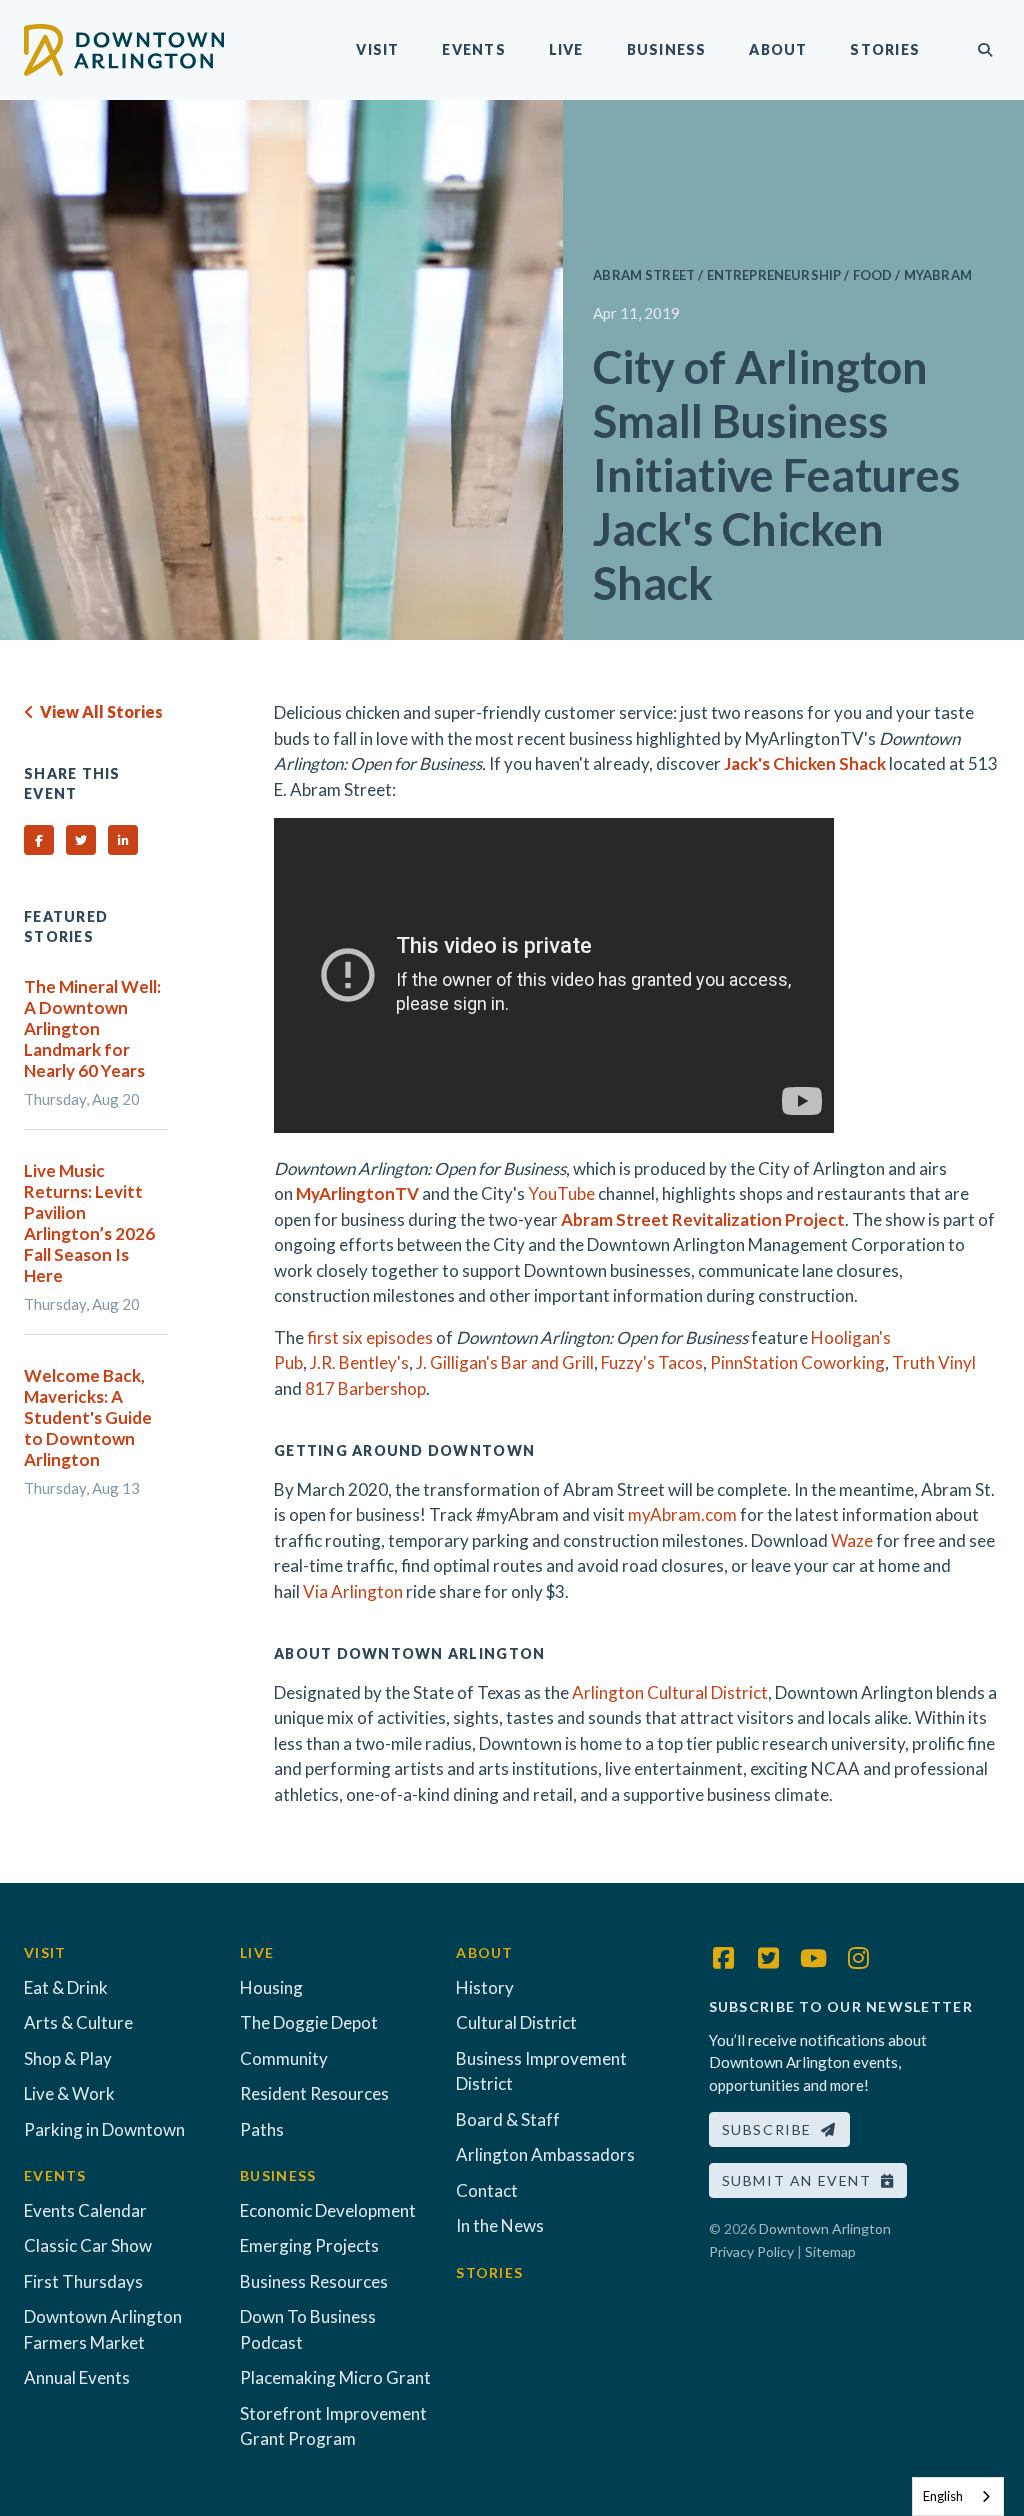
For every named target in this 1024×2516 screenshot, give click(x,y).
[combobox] (958, 2496)
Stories (885, 49)
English (943, 2496)
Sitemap (830, 2251)
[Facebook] (724, 1958)
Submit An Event (801, 2180)
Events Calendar (85, 2210)
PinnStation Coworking (797, 1362)
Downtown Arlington (825, 2228)
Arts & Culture (78, 2022)
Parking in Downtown (104, 2129)
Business (667, 49)
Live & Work (69, 2093)
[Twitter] (769, 1958)
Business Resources (314, 2281)
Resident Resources (314, 2093)
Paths (262, 2129)
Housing (271, 1987)
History (485, 1987)
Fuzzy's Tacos (652, 1362)
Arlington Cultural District (670, 1692)
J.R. (323, 1362)
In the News (500, 2225)
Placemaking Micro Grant (335, 2377)
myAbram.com (682, 1514)
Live (566, 49)
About (778, 49)
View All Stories (98, 711)
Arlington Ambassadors (545, 2154)
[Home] (124, 47)
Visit (377, 49)
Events (473, 49)
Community (284, 2058)
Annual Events (77, 2377)
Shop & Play (68, 2058)
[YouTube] (814, 1958)
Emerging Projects (309, 2245)
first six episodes (370, 1337)
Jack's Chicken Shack (805, 763)
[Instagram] (859, 1958)
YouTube (561, 1193)
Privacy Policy (751, 2251)
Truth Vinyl (934, 1362)
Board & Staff (508, 2119)
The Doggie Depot (309, 2022)
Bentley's (372, 1362)
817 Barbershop (365, 1388)
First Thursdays (83, 2281)
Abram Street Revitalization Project (703, 1219)
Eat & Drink (66, 1987)
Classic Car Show (88, 2245)
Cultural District (516, 2022)
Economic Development (328, 2210)
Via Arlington (353, 1591)
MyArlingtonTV (357, 1193)
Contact (487, 2190)
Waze (852, 1540)
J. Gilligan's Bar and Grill (505, 1362)
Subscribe (772, 2129)
